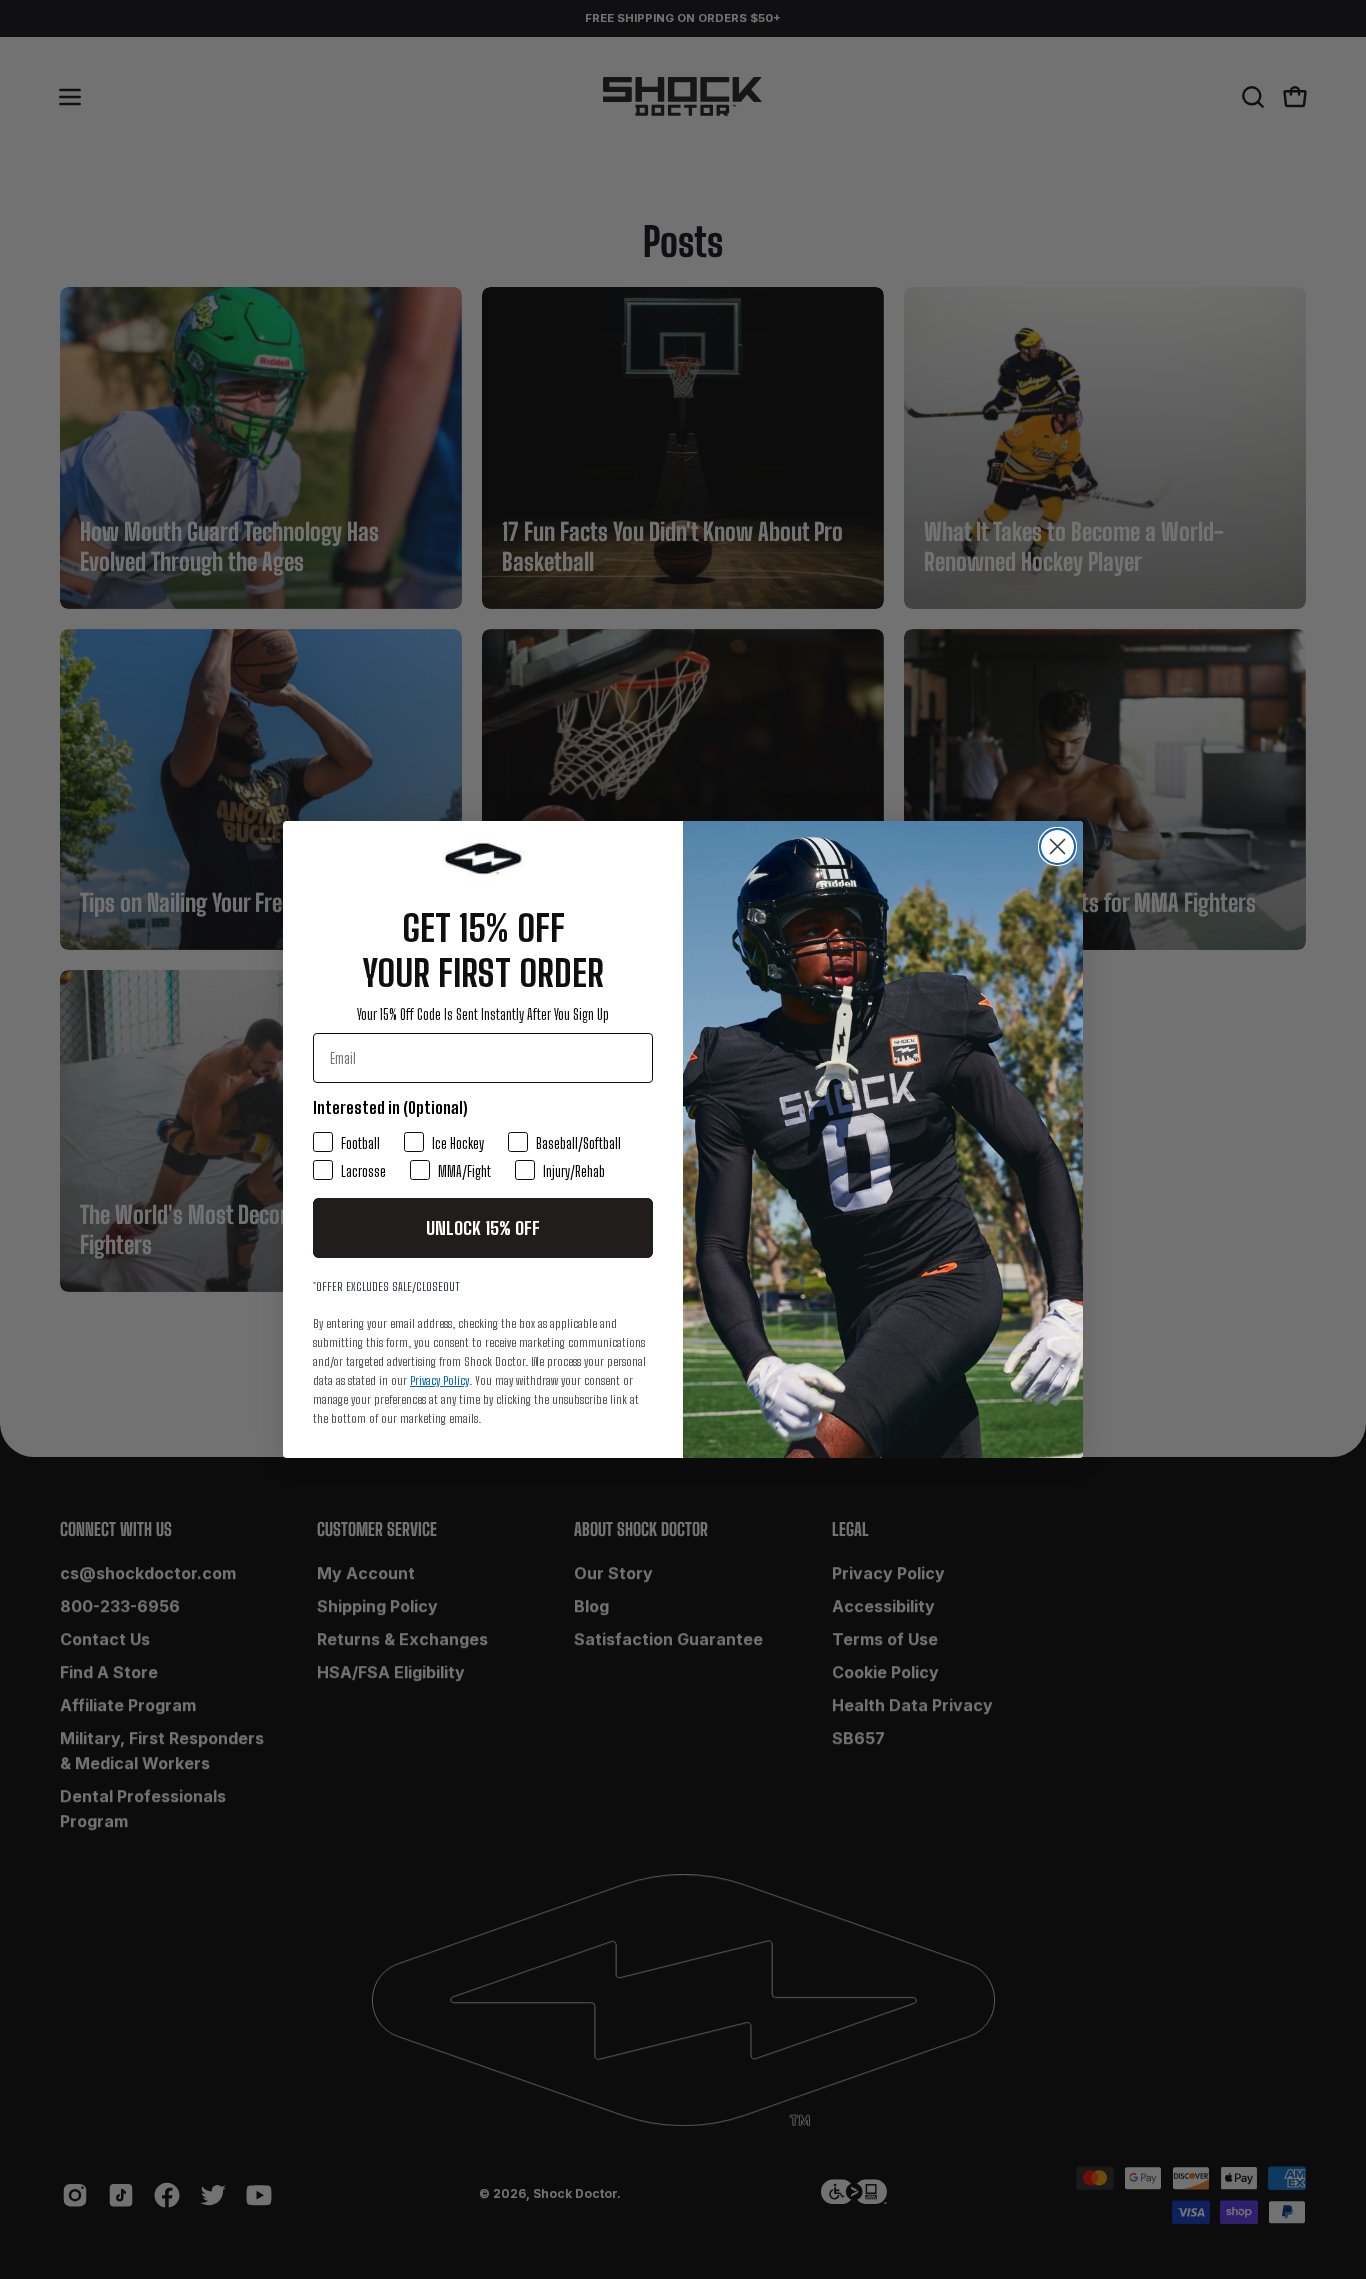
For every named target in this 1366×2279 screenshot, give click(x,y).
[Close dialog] (1057, 846)
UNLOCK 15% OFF (483, 1228)
